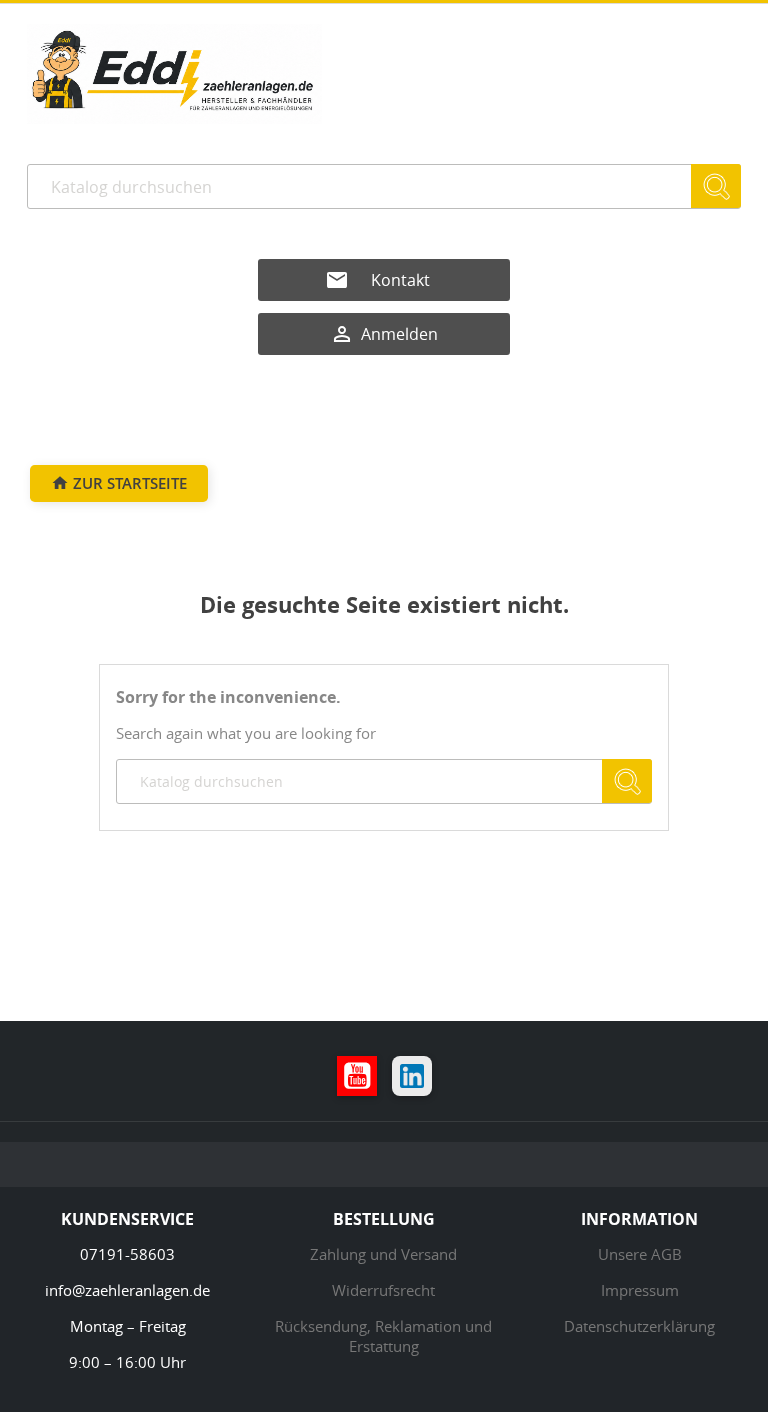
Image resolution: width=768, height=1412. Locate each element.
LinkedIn (412, 1076)
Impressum (640, 1290)
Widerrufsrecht (383, 1290)
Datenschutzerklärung (639, 1326)
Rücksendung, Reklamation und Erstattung (383, 1336)
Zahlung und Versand (383, 1254)
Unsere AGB (640, 1254)
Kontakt (400, 280)
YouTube (357, 1076)
